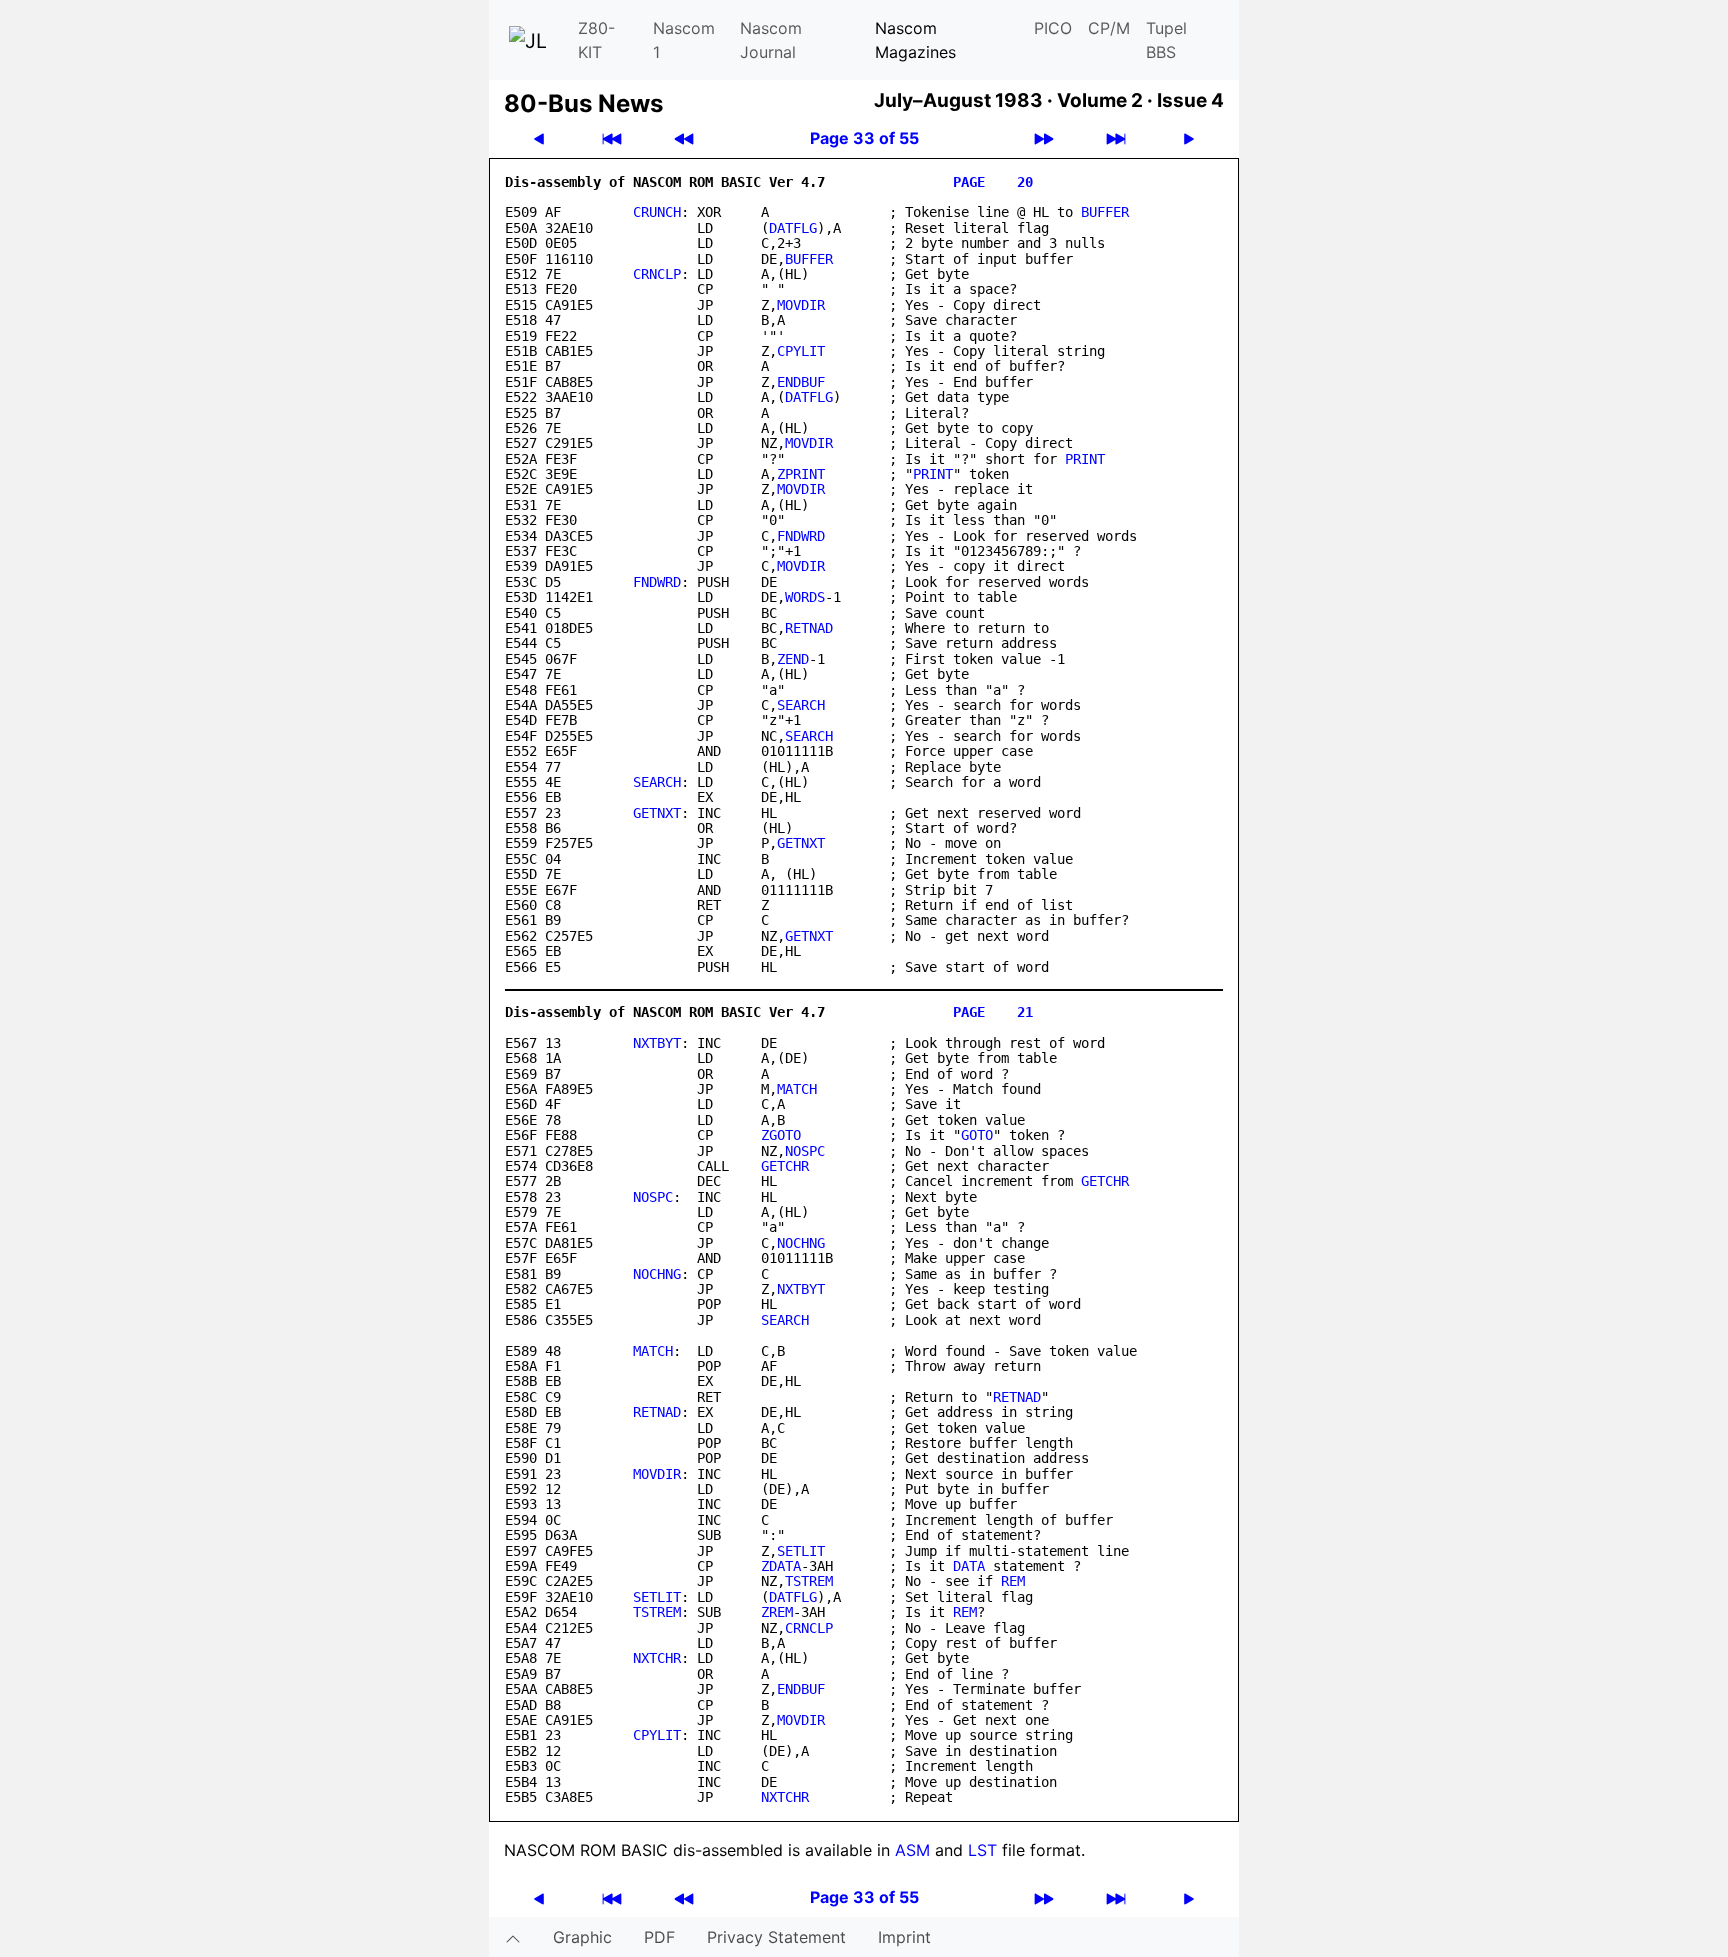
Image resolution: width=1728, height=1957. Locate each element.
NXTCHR (657, 1658)
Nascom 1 (684, 40)
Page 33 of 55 (864, 138)
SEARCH (801, 705)
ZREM (777, 1612)
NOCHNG (801, 1243)
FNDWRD (801, 536)
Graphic (582, 1937)
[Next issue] (1044, 138)
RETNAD (809, 628)
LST (982, 1850)
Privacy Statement (776, 1937)
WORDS (805, 597)
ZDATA (781, 1566)
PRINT (1085, 459)
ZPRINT (801, 474)
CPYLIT (801, 351)
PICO (1053, 28)
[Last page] (1116, 138)
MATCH (797, 1089)
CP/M (1109, 28)
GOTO (977, 1135)
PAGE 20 (993, 182)
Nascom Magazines (915, 40)
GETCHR (785, 1166)
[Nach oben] (513, 1937)
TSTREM (809, 1581)
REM (1013, 1581)
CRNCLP (657, 274)
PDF (659, 1937)
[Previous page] (539, 138)
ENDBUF (801, 382)
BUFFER (1105, 212)
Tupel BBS (1166, 40)
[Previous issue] (684, 138)
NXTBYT (657, 1043)
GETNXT (657, 813)
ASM (912, 1850)
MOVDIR (801, 305)
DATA (969, 1566)
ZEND (793, 659)
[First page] (612, 138)
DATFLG (793, 228)
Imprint (904, 1937)
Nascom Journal (771, 40)
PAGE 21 (993, 1012)
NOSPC (805, 1151)
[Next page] (1189, 138)
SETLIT (801, 1551)
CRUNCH (657, 212)
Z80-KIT (596, 40)
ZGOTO (781, 1135)
